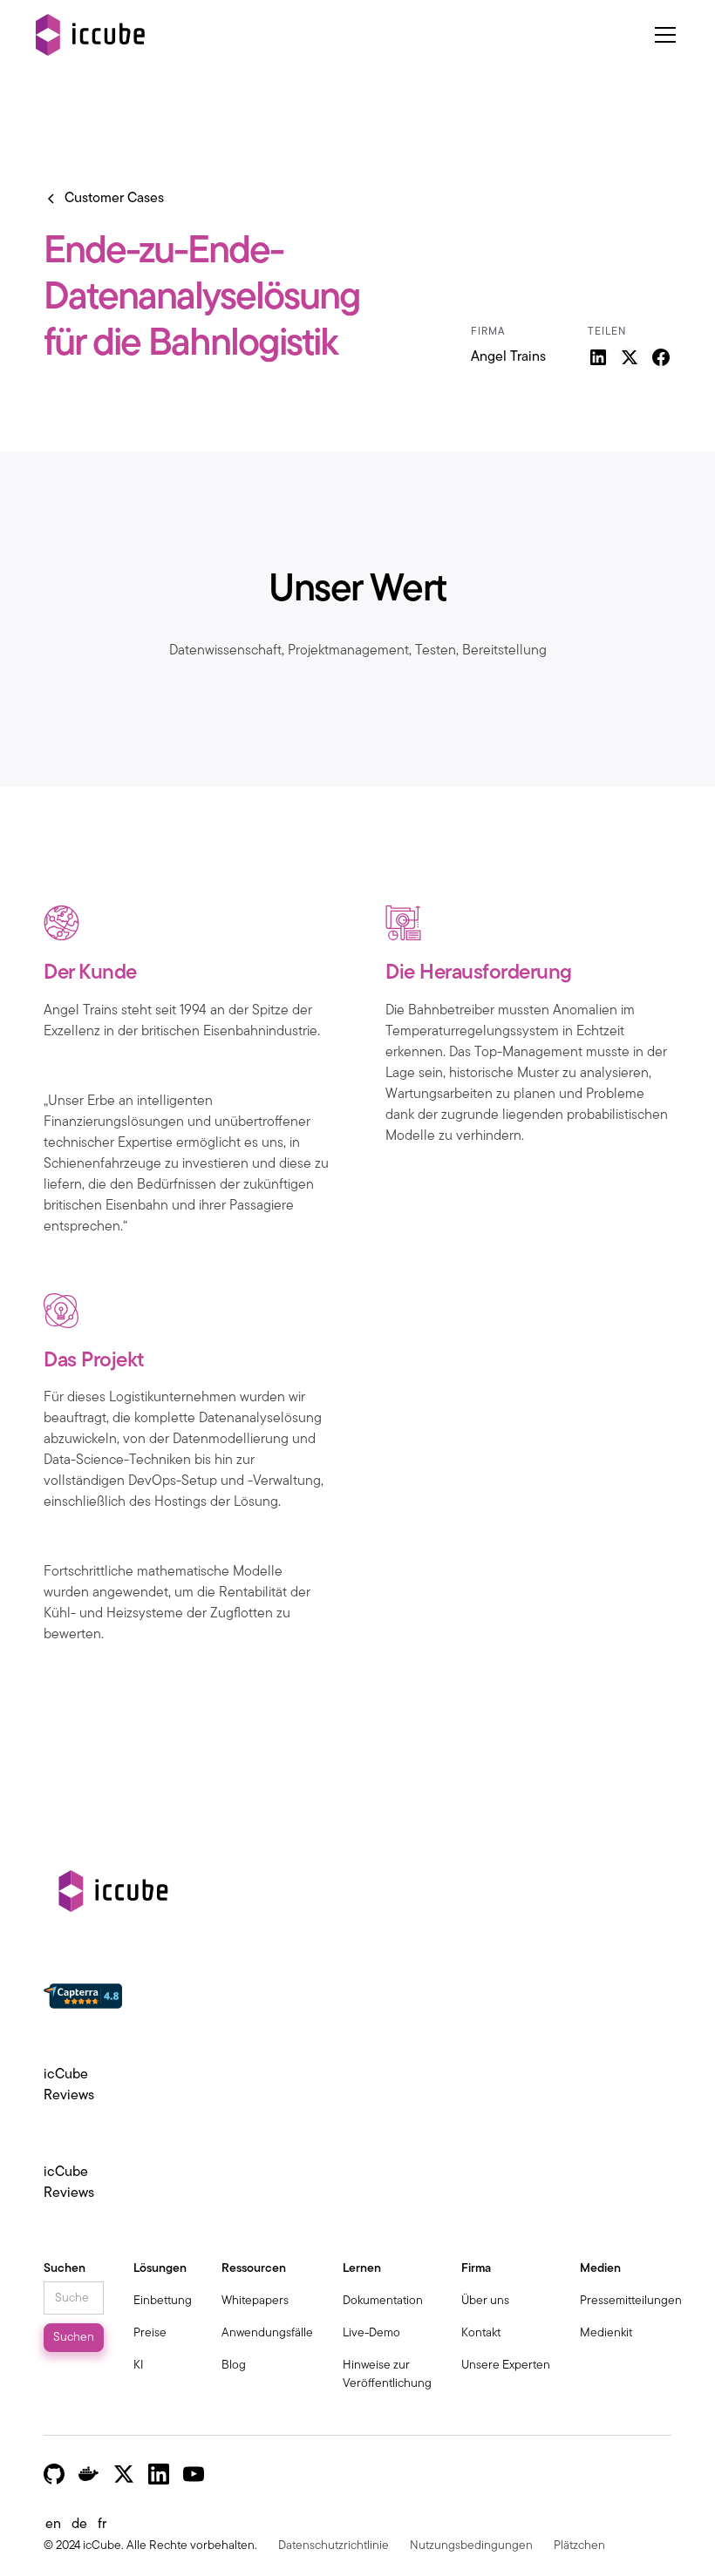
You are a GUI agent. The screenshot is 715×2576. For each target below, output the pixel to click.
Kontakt (481, 2333)
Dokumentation (383, 2301)
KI (138, 2366)
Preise (150, 2333)
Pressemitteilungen (631, 2301)
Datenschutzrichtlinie (334, 2546)
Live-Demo (371, 2333)
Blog (234, 2366)
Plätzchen (579, 2546)
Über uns (485, 2301)
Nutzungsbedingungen (471, 2546)
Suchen (65, 2269)
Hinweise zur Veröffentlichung (387, 2375)
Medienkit (606, 2333)
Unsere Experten (506, 2366)
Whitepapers (255, 2301)
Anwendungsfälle (267, 2333)
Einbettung (163, 2301)
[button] (662, 35)
